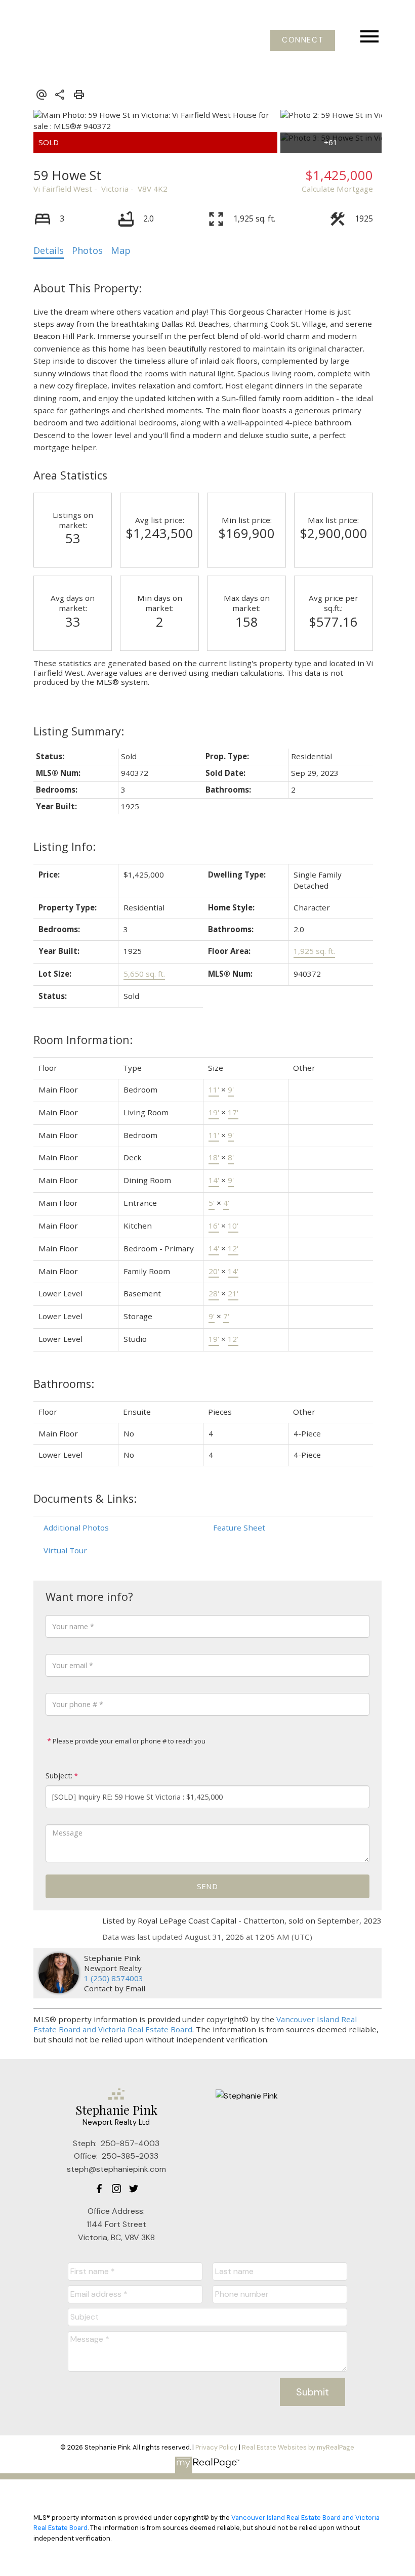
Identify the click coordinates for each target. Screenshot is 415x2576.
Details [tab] (49, 250)
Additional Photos (76, 1527)
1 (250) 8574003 (114, 1978)
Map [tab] (121, 250)
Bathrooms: (64, 1384)
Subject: (59, 1776)
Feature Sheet (239, 1527)
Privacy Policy (216, 2447)
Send (207, 1886)
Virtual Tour (65, 1550)
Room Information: (83, 1040)
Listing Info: (65, 846)
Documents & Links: (85, 1498)
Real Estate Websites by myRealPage (298, 2447)
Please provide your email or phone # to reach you (128, 1741)
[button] (303, 40)
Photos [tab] (87, 250)
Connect (303, 40)
